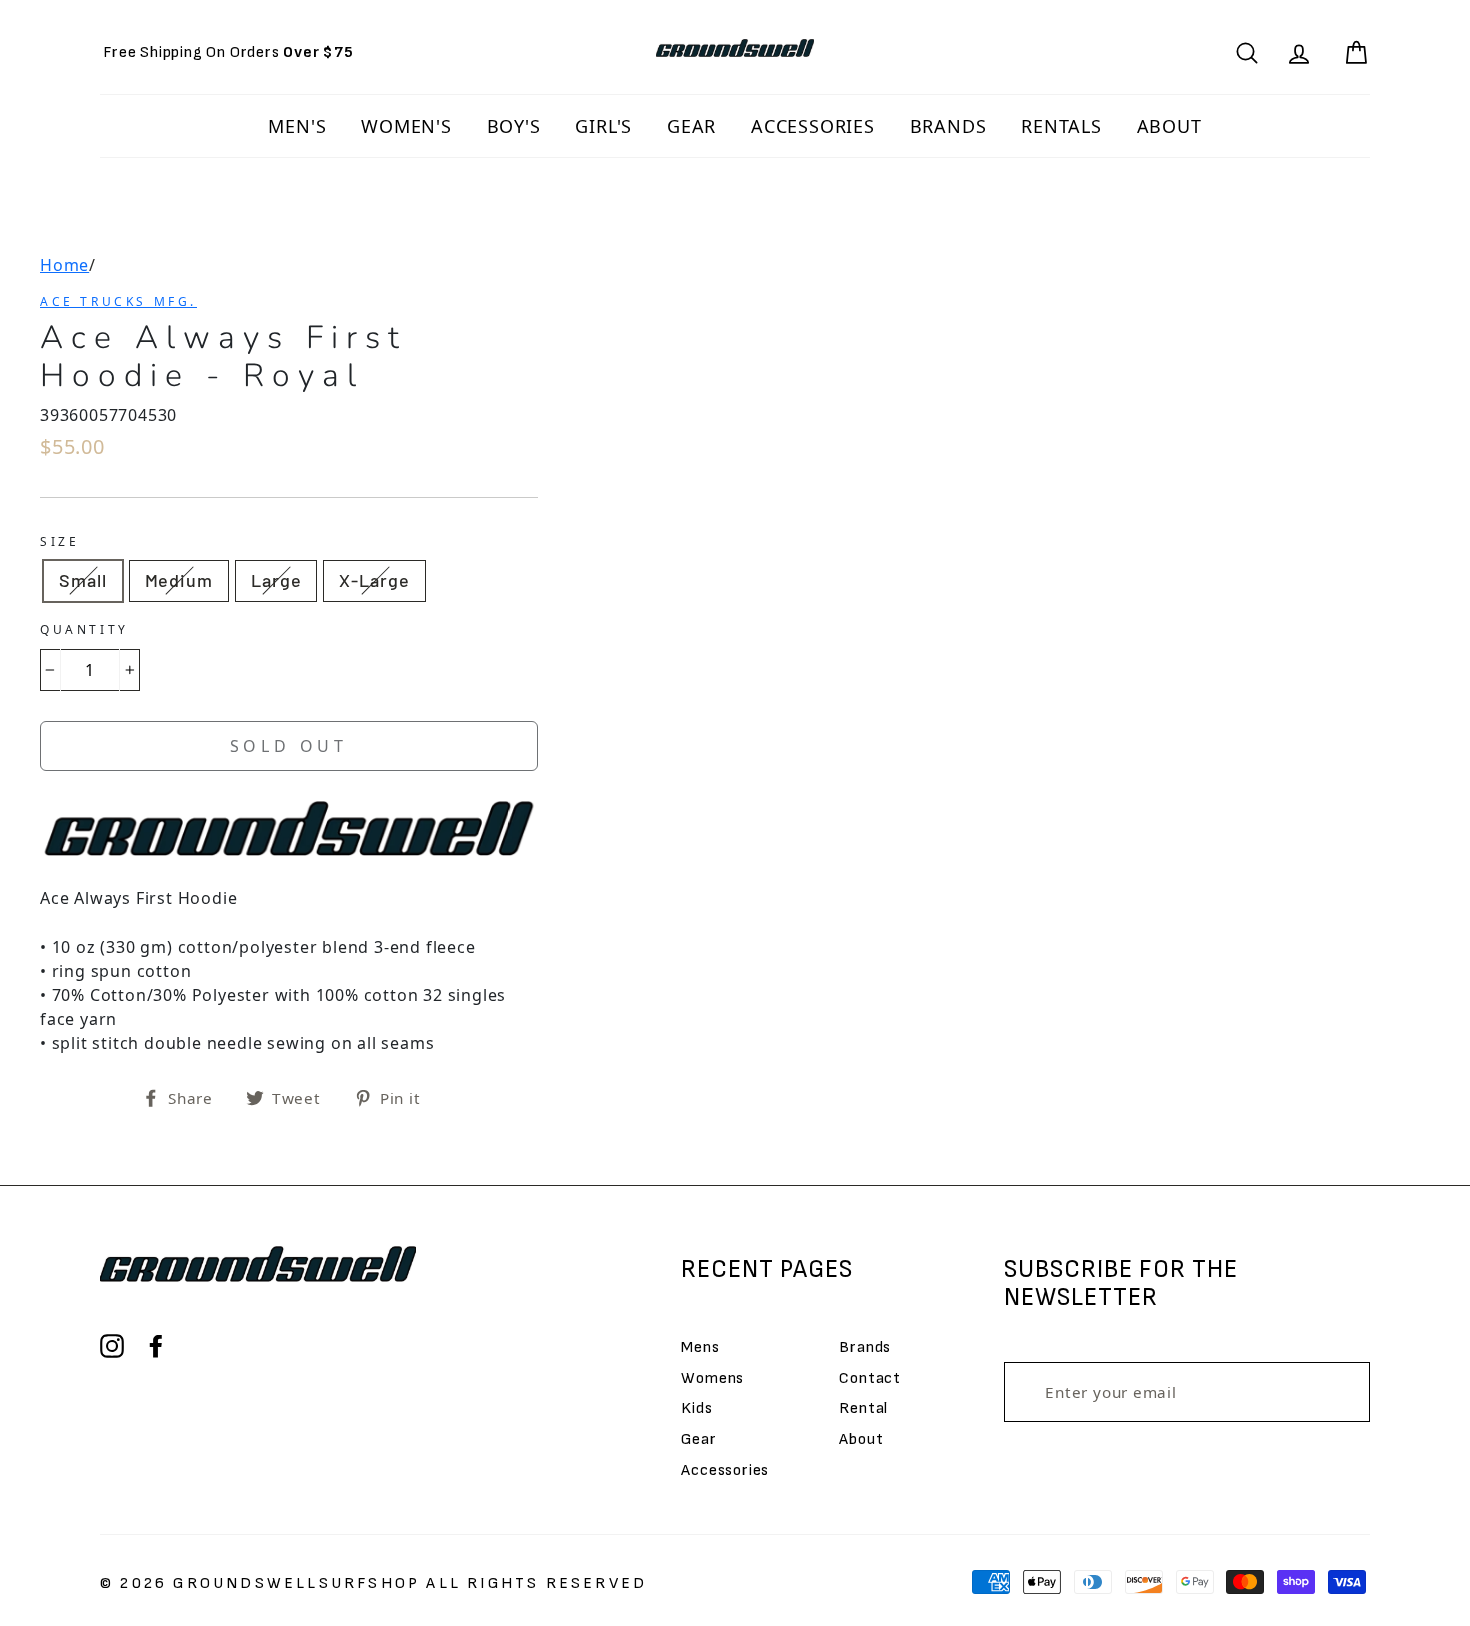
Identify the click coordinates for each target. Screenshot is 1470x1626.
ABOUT (1169, 126)
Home (64, 265)
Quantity (84, 629)
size (59, 541)
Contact (870, 1378)
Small (83, 580)
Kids (696, 1408)
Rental (863, 1408)
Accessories (725, 1470)
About (861, 1439)
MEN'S (297, 126)
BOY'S (514, 126)
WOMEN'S (406, 126)
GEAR (691, 126)
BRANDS (948, 126)
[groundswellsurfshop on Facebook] (156, 1346)
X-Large (374, 580)
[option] (228, 52)
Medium (179, 580)
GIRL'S (603, 126)
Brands (865, 1347)
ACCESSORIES (813, 126)
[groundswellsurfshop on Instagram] (112, 1346)
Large (276, 580)
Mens (700, 1347)
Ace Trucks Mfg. (118, 301)
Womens (712, 1378)
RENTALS (1061, 126)
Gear (698, 1439)
